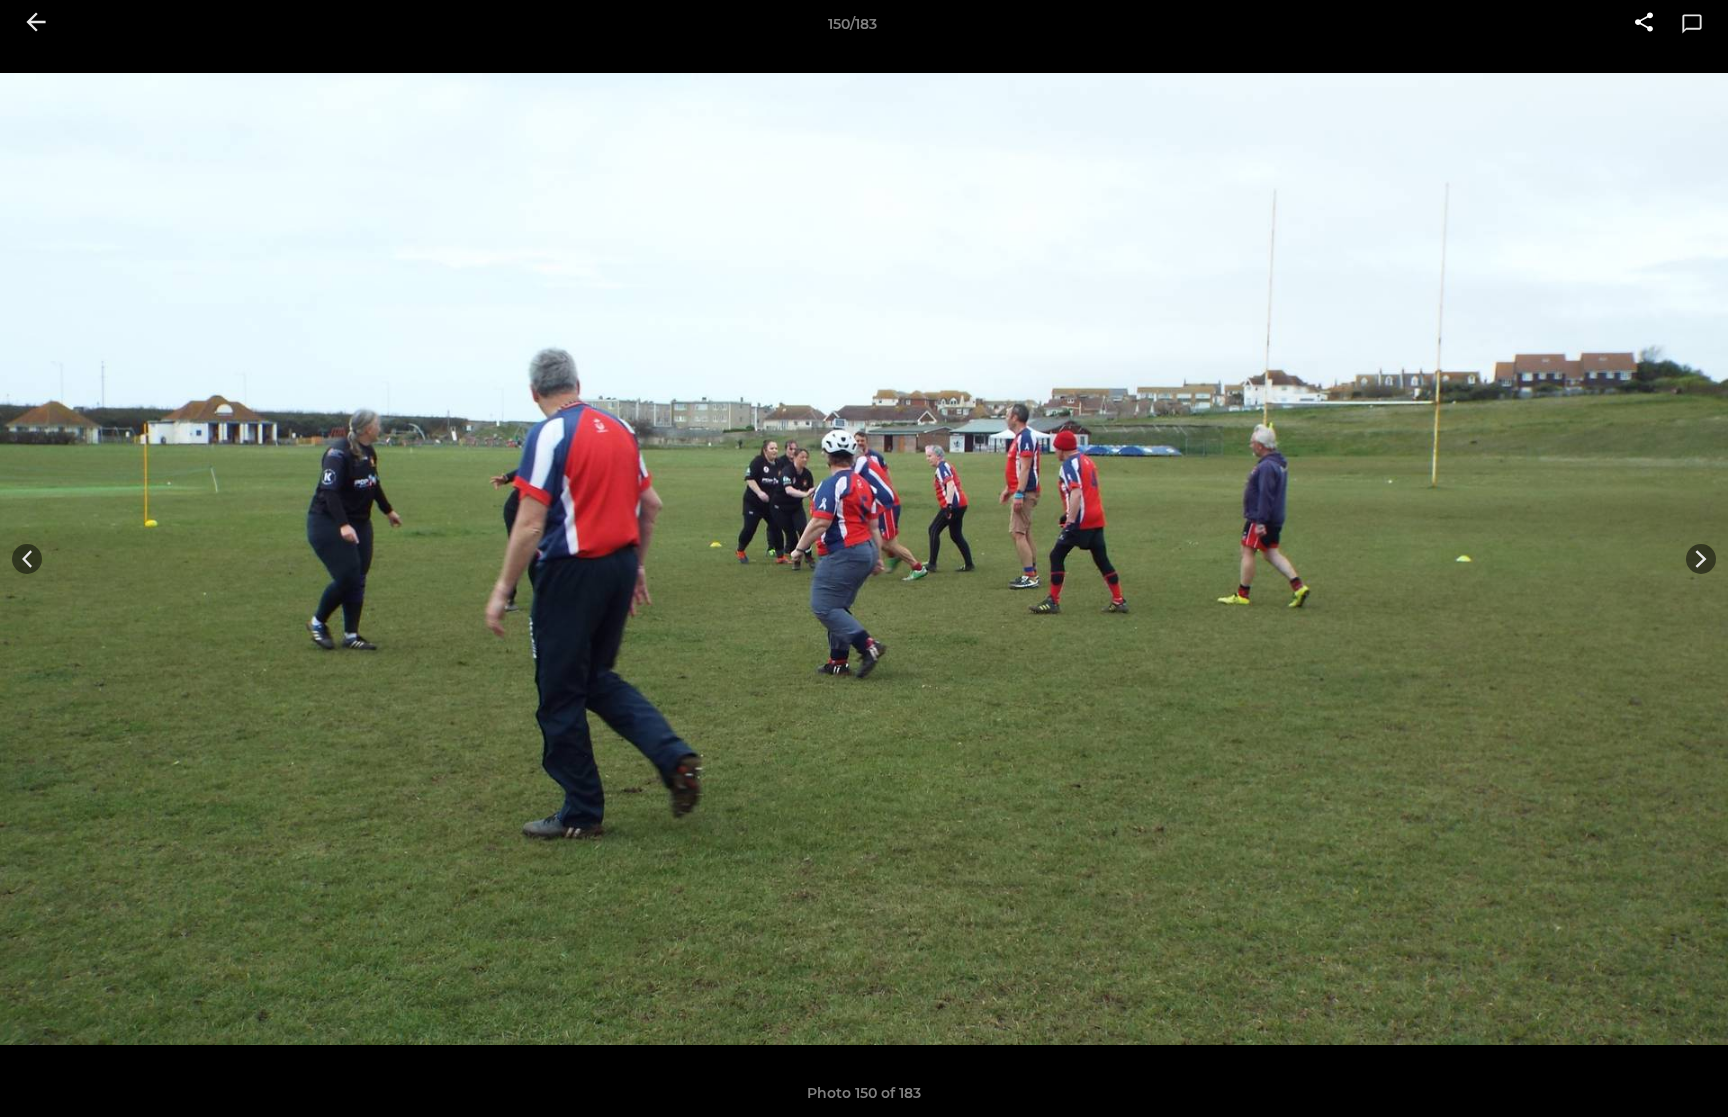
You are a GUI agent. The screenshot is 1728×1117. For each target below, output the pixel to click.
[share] (1644, 24)
